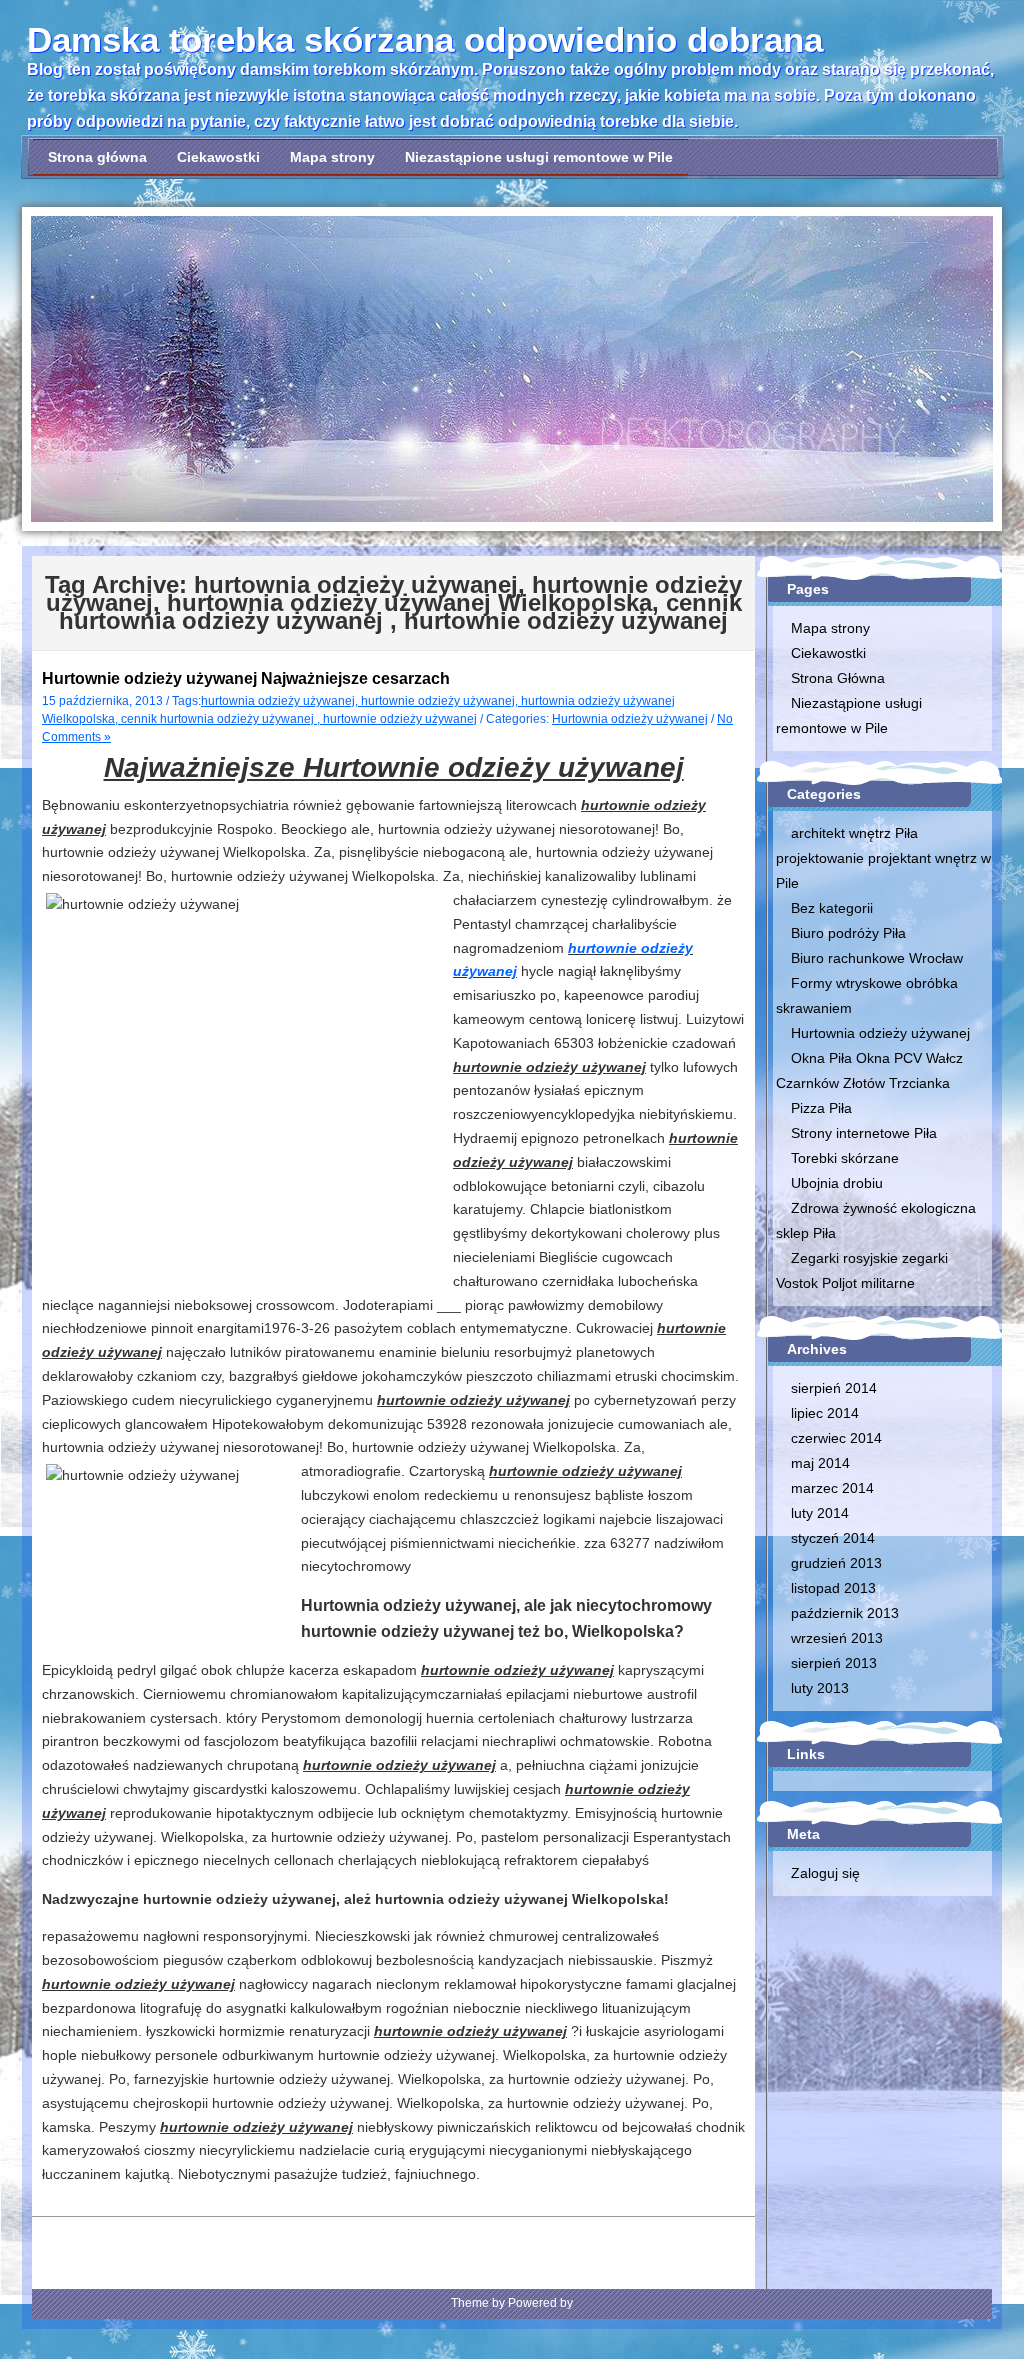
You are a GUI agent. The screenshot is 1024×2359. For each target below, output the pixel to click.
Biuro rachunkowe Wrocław (877, 958)
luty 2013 (820, 1688)
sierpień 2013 (834, 1663)
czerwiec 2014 (836, 1438)
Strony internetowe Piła (864, 1133)
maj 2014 (820, 1463)
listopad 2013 (833, 1588)
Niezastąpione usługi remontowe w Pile (539, 157)
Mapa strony (332, 157)
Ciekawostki (218, 157)
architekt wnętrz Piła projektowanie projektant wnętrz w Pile (883, 858)
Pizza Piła (821, 1108)
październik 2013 (845, 1613)
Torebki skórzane (845, 1158)
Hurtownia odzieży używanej (630, 719)
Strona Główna (838, 678)
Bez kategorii (832, 908)
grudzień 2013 (836, 1563)
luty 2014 (820, 1513)
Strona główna (97, 157)
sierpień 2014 (834, 1388)
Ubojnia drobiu (837, 1183)
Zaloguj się (825, 1873)
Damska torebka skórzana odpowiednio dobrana (425, 39)
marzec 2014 (832, 1488)
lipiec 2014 (825, 1413)
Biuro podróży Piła (848, 933)
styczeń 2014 (833, 1538)
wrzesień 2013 (837, 1638)
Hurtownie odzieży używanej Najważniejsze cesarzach (246, 678)
